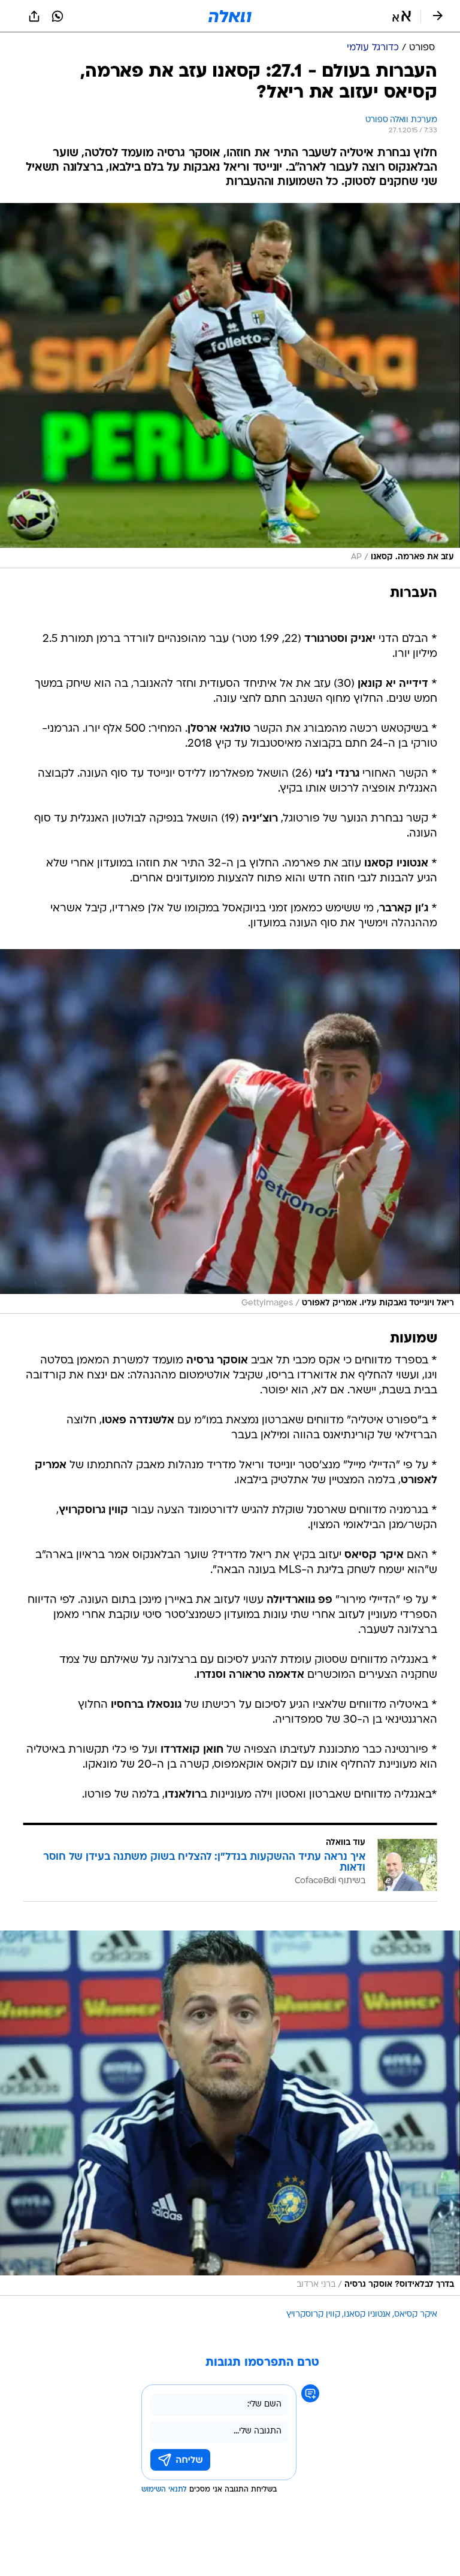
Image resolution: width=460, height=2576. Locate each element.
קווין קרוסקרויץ (313, 2315)
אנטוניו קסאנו (367, 2315)
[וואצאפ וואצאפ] (57, 16)
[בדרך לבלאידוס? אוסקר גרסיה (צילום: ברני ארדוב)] (230, 2113)
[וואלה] (230, 16)
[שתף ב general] (34, 16)
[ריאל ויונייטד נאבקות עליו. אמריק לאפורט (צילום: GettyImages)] (230, 1132)
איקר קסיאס (416, 2315)
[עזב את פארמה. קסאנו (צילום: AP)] (230, 386)
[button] (402, 16)
